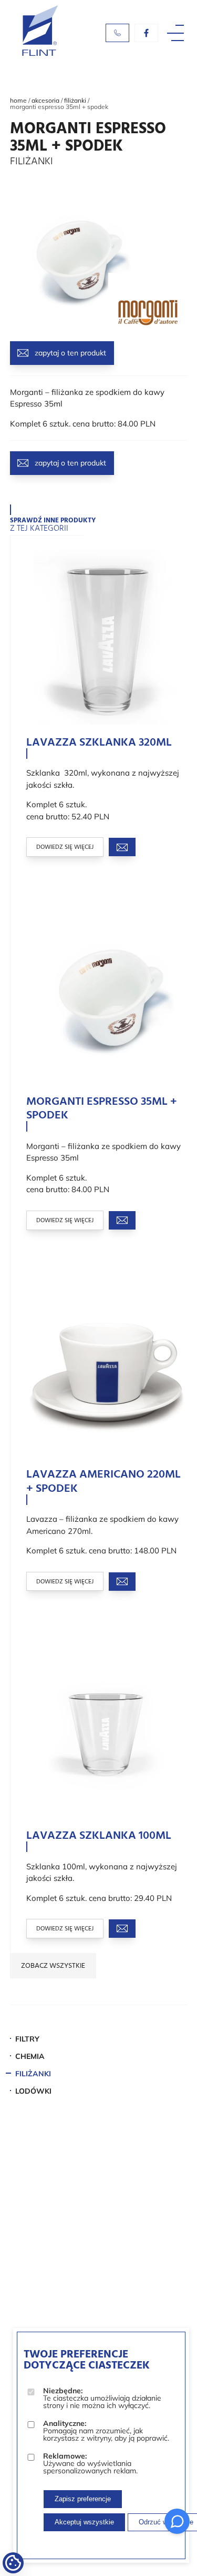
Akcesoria (45, 100)
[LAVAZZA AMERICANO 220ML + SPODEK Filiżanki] (107, 1370)
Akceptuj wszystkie (84, 2522)
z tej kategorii (53, 526)
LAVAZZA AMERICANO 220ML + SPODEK (103, 1482)
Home (18, 100)
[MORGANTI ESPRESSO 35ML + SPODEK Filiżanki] (76, 327)
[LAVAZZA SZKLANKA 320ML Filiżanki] (107, 637)
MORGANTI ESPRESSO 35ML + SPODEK (102, 1109)
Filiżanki (75, 100)
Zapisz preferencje (83, 2499)
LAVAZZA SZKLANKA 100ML (99, 1836)
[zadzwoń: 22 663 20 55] (117, 33)
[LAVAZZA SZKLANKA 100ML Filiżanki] (107, 1731)
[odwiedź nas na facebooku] (146, 33)
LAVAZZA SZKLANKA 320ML (99, 743)
